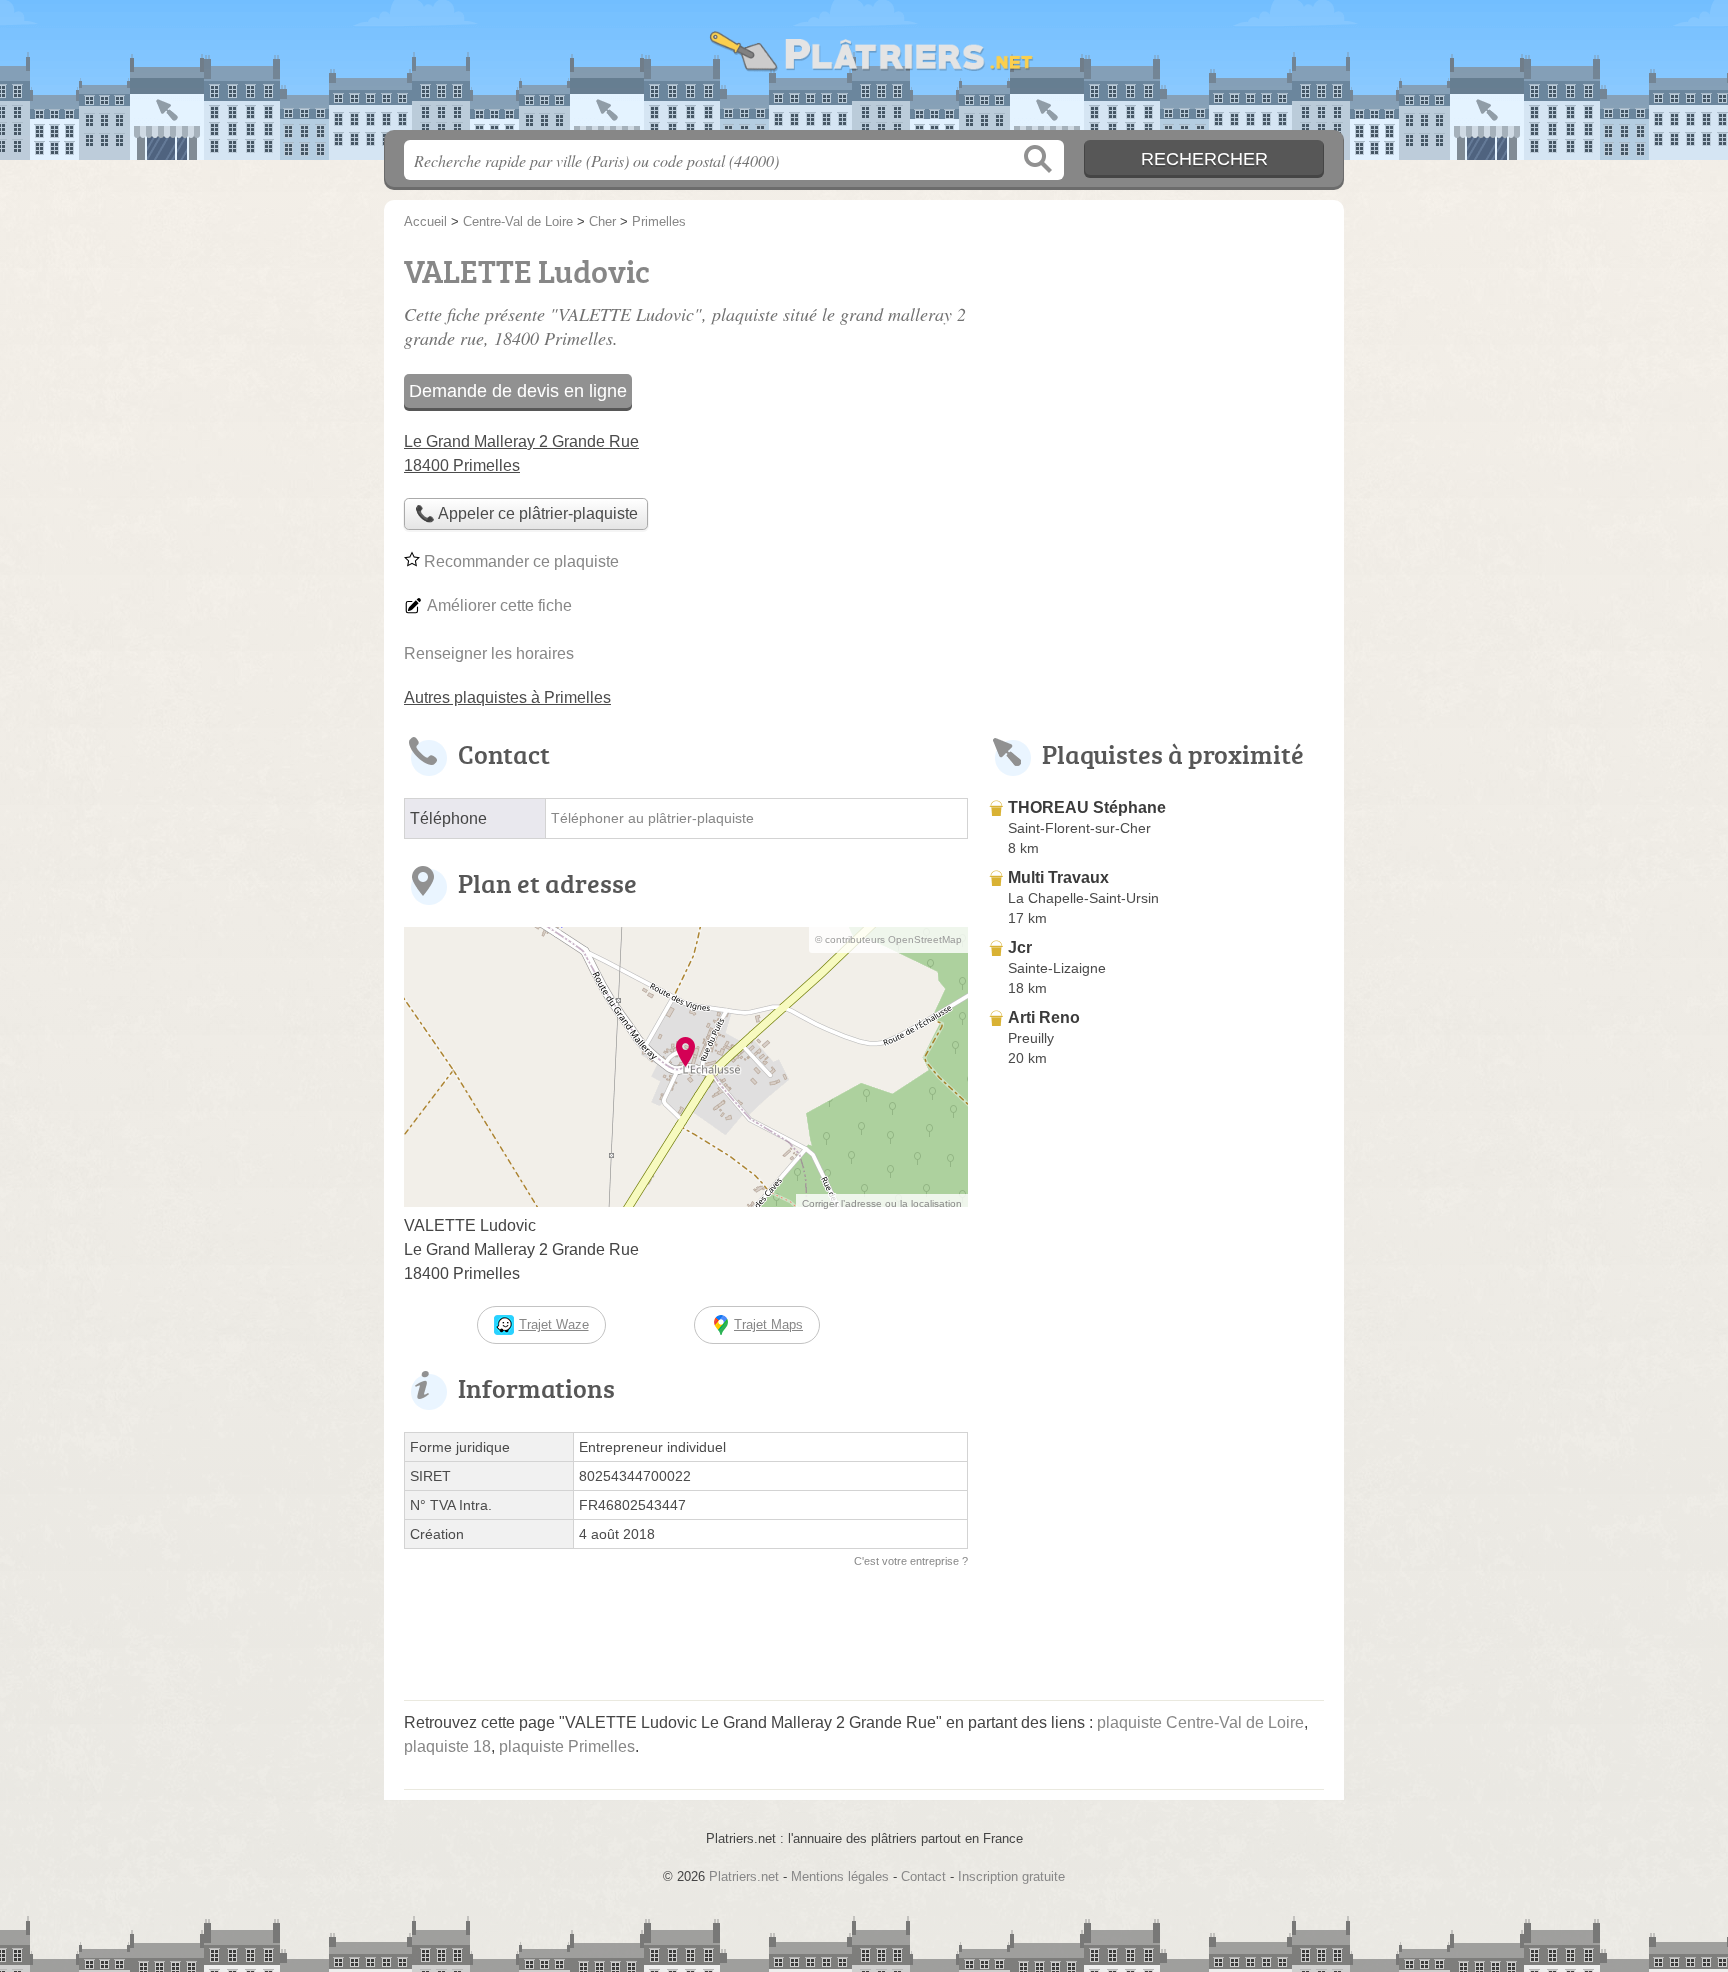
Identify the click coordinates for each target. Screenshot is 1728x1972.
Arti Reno (1044, 1017)
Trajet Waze (554, 1324)
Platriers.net (864, 71)
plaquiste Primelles (567, 1746)
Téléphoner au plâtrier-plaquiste (652, 818)
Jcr (1020, 947)
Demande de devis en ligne (518, 391)
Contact (923, 1876)
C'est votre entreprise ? (911, 1561)
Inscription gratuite (1011, 1876)
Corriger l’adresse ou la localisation (882, 1203)
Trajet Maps (768, 1324)
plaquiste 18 (447, 1746)
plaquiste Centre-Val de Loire (1200, 1722)
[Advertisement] (1156, 386)
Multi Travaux (1058, 877)
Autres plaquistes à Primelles (507, 697)
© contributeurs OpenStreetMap (888, 939)
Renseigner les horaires (489, 653)
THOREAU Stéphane (1087, 807)
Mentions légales (840, 1876)
